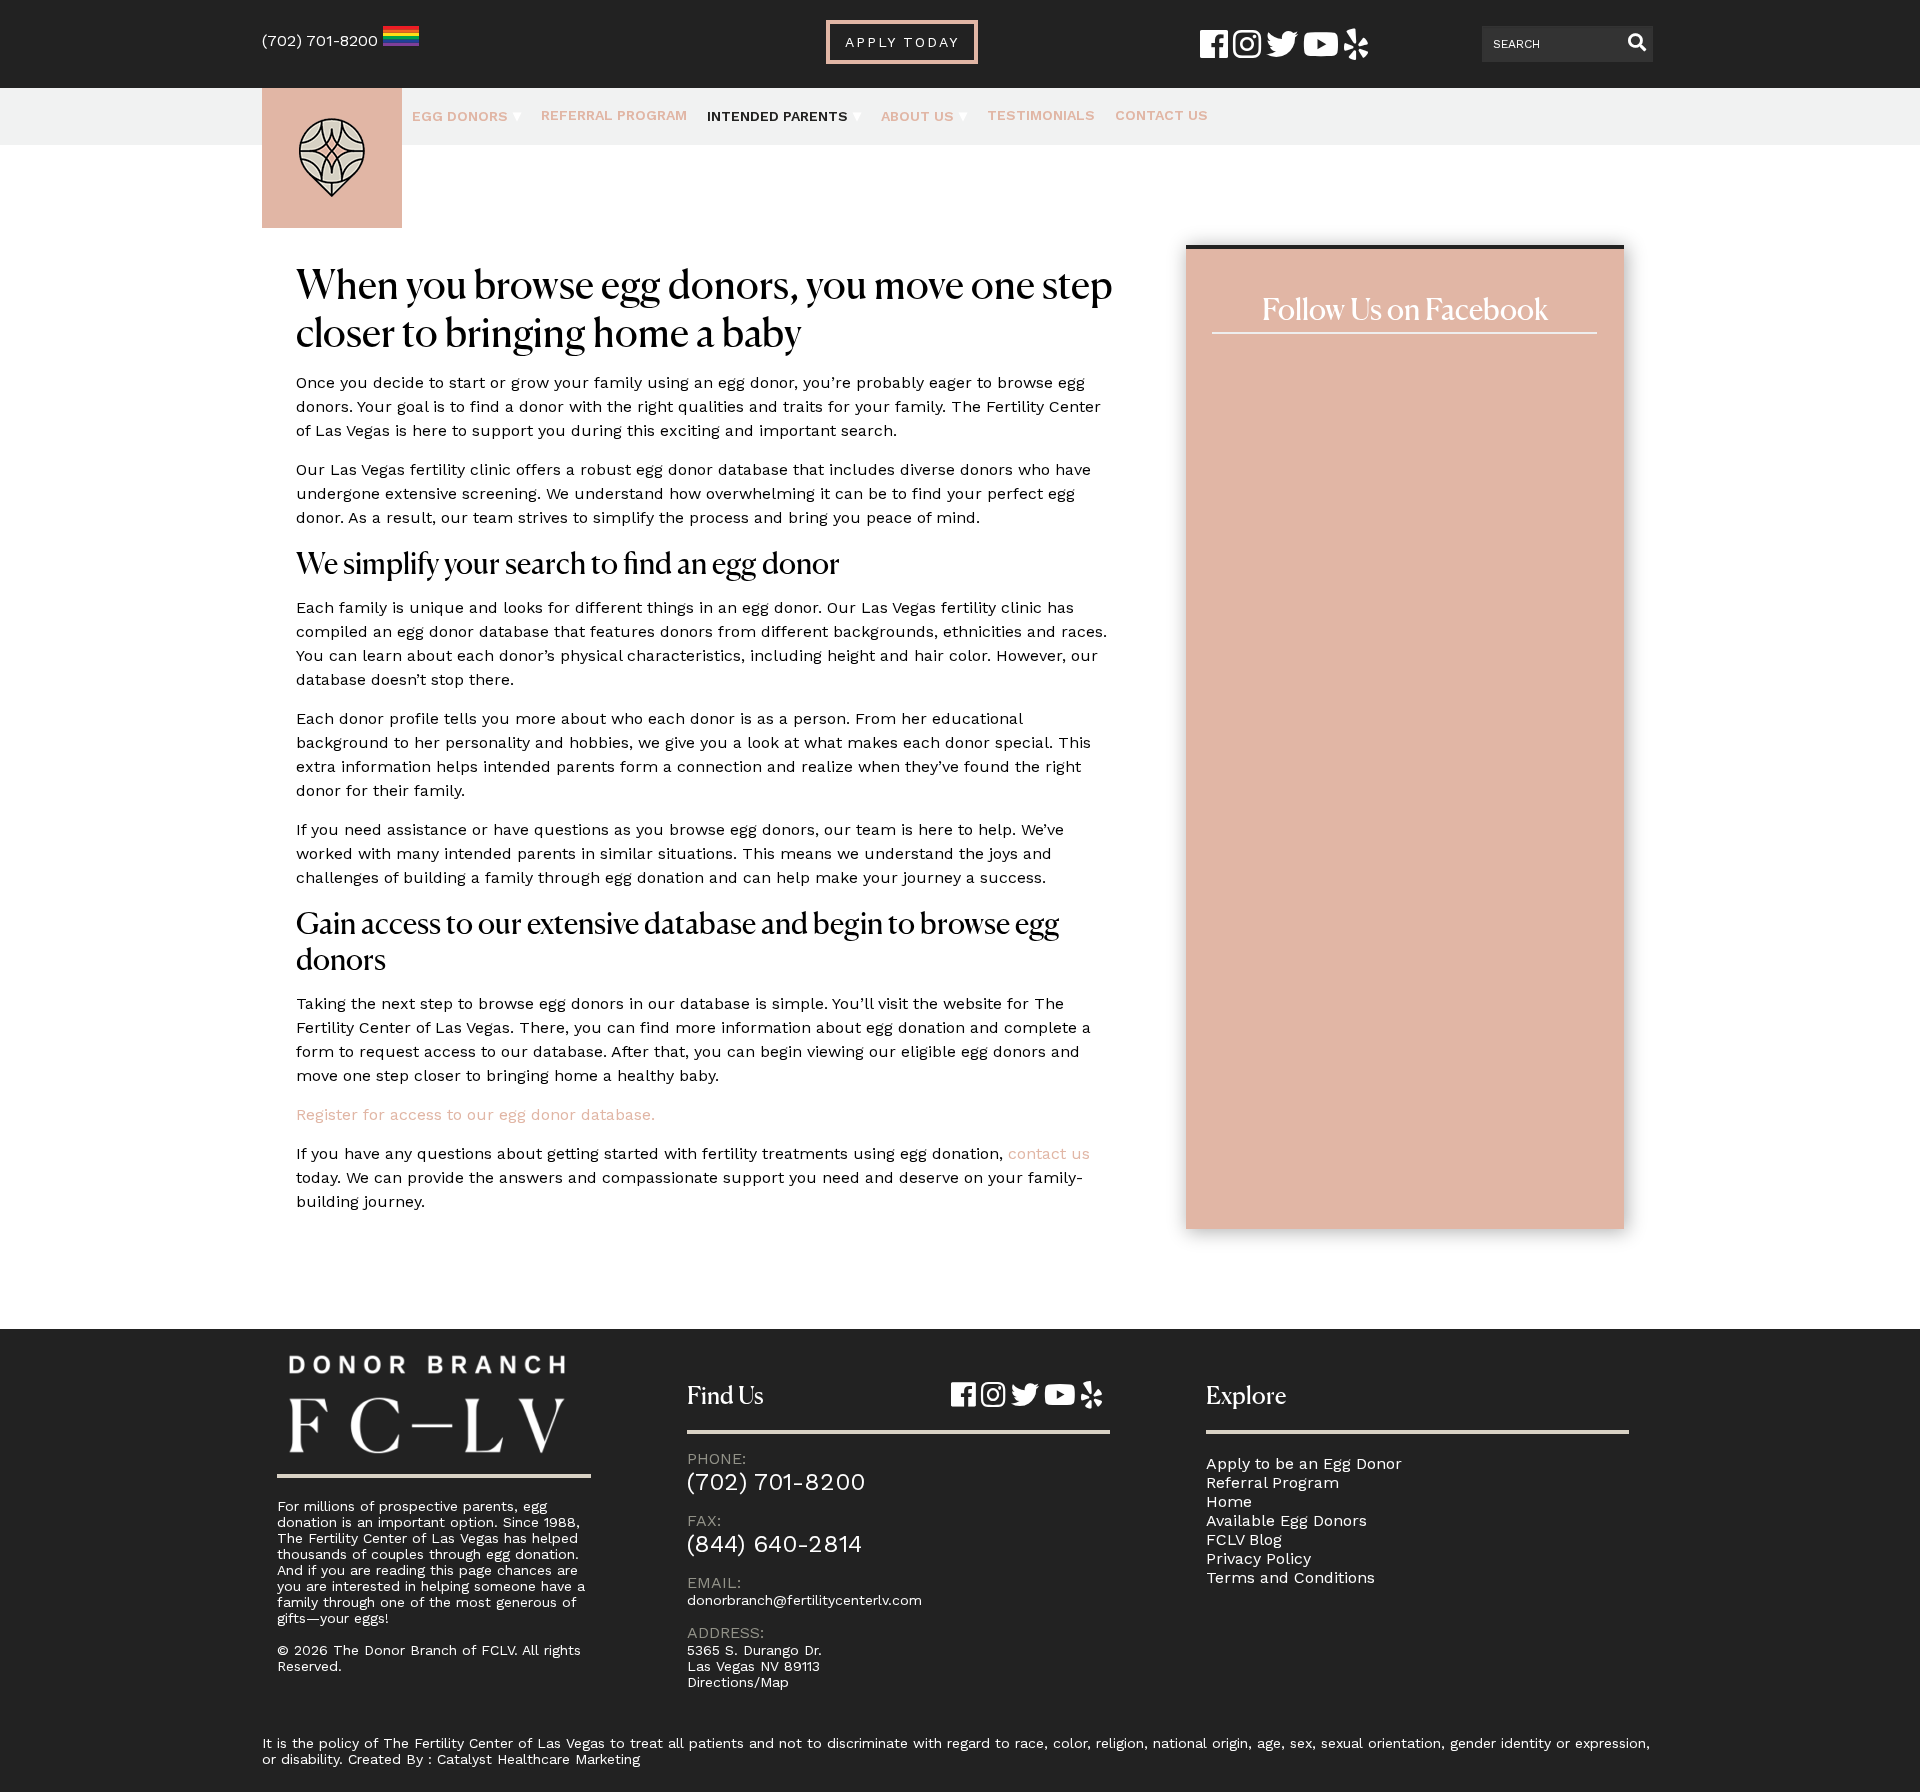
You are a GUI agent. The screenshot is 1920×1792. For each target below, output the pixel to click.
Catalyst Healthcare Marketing (538, 1759)
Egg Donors (460, 116)
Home (1229, 1501)
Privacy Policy (1258, 1558)
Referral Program (614, 115)
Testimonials (1041, 115)
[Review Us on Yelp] (1356, 50)
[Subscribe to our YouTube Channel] (1321, 50)
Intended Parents (777, 116)
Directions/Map (738, 1682)
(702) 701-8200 (320, 40)
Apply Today (902, 42)
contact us (1049, 1153)
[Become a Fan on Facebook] (1214, 50)
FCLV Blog (1244, 1539)
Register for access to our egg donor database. (475, 1114)
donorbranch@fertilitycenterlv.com (804, 1600)
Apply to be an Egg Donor (1304, 1463)
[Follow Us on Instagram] (1247, 50)
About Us (917, 116)
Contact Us (1161, 115)
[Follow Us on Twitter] (1282, 50)
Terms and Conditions (1290, 1577)
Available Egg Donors (1286, 1520)
